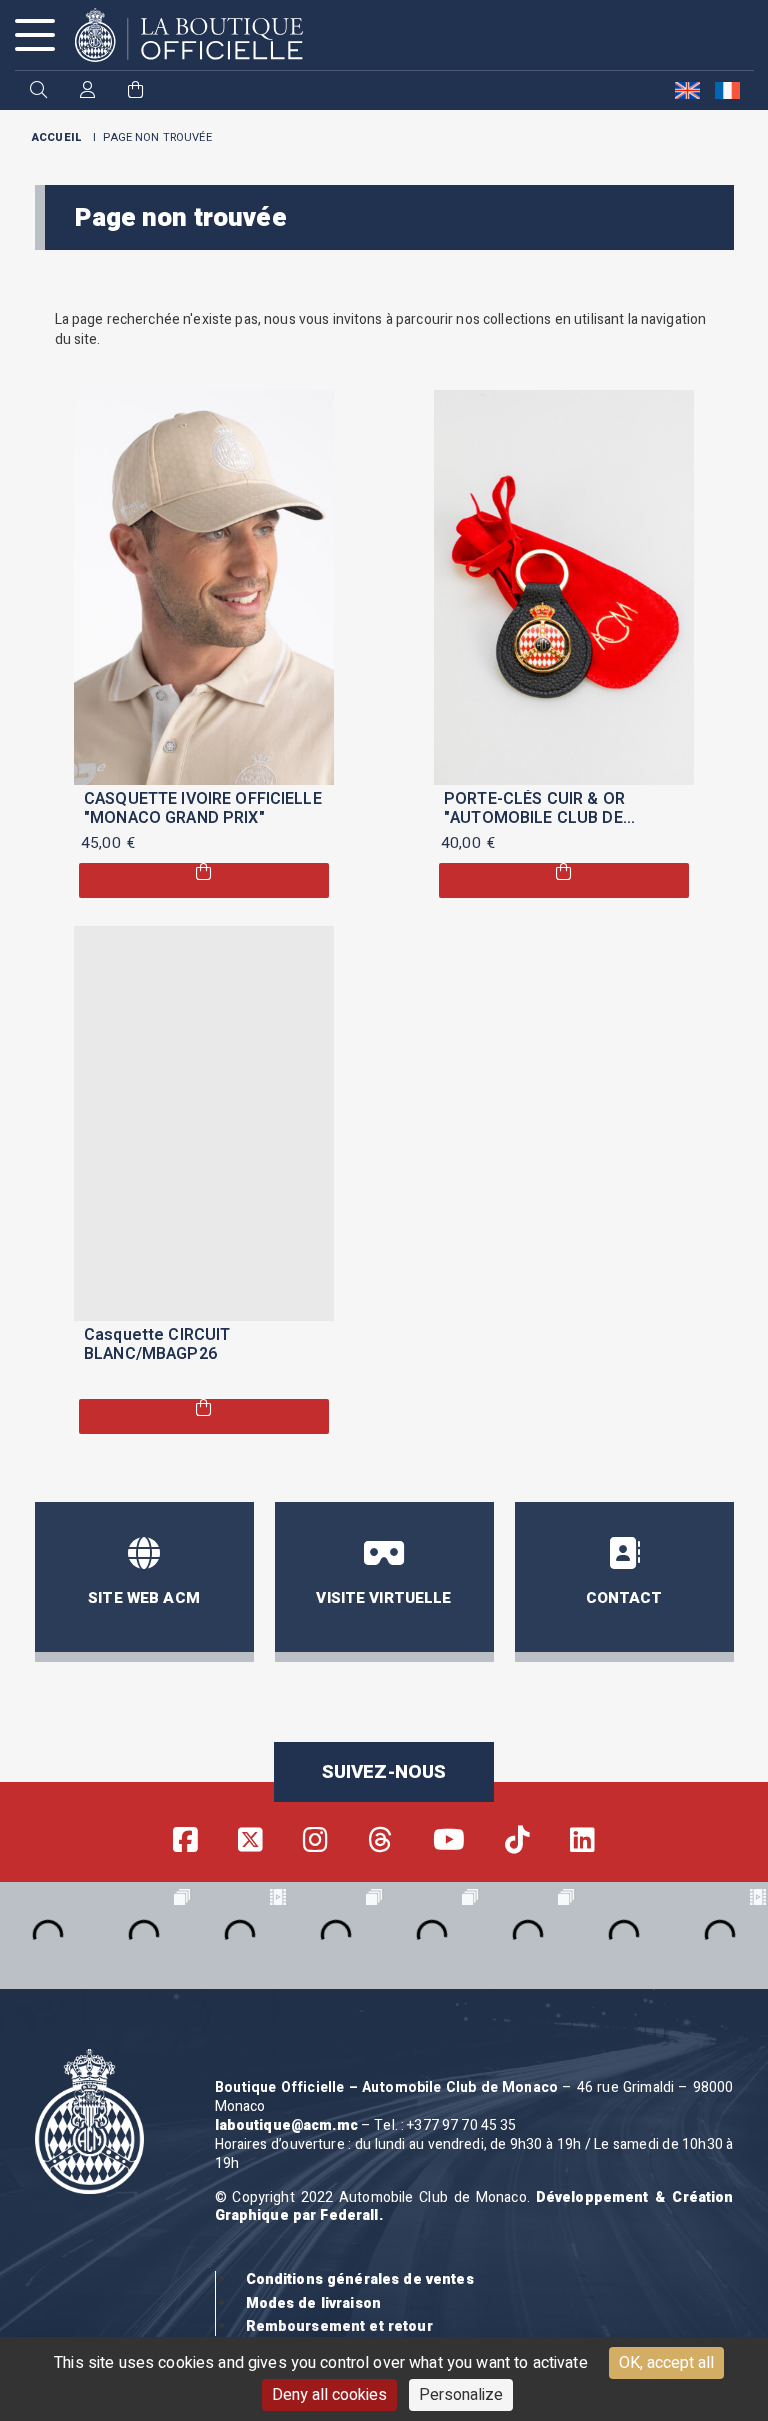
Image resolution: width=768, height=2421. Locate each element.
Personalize (461, 2395)
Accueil (57, 137)
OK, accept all (666, 2363)
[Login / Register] (87, 91)
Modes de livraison (314, 2303)
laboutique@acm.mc (286, 2125)
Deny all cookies (329, 2395)
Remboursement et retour (339, 2326)
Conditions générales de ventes (360, 2279)
